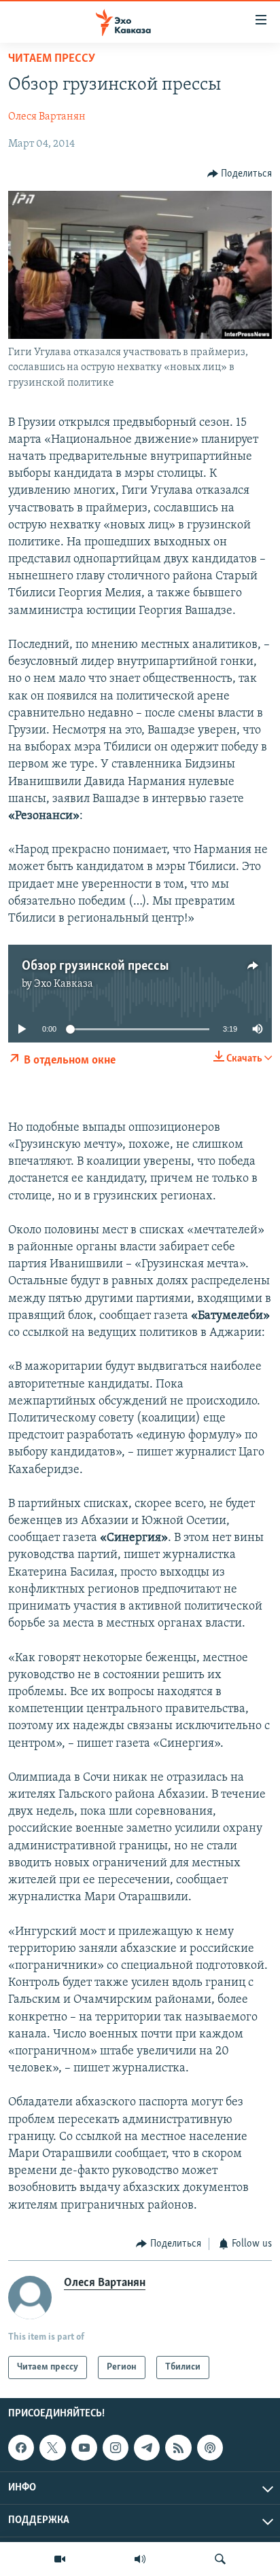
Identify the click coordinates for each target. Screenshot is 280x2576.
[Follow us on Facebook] (21, 2448)
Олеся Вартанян (47, 117)
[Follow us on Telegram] (147, 2448)
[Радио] (140, 2559)
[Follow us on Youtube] (84, 2448)
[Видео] (60, 2559)
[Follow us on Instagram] (116, 2448)
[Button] (240, 174)
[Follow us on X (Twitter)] (52, 2448)
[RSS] (178, 2448)
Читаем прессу (52, 59)
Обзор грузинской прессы (95, 966)
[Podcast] (210, 2448)
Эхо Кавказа (64, 984)
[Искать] (220, 2559)
